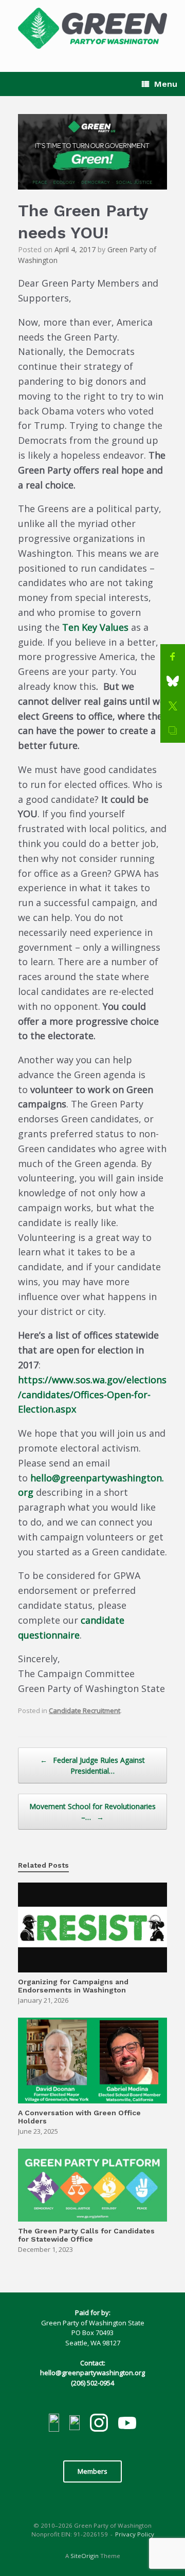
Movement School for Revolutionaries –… (92, 1812)
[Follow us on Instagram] (99, 2424)
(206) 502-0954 (92, 2383)
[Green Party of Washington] (92, 28)
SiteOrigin (85, 2556)
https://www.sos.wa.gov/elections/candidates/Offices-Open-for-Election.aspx (92, 1395)
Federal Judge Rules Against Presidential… (92, 1765)
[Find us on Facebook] (54, 2424)
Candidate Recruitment (85, 1710)
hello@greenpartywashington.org (92, 2373)
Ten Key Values (95, 627)
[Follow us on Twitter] (75, 2424)
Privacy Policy (135, 2534)
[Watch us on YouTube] (127, 2424)
